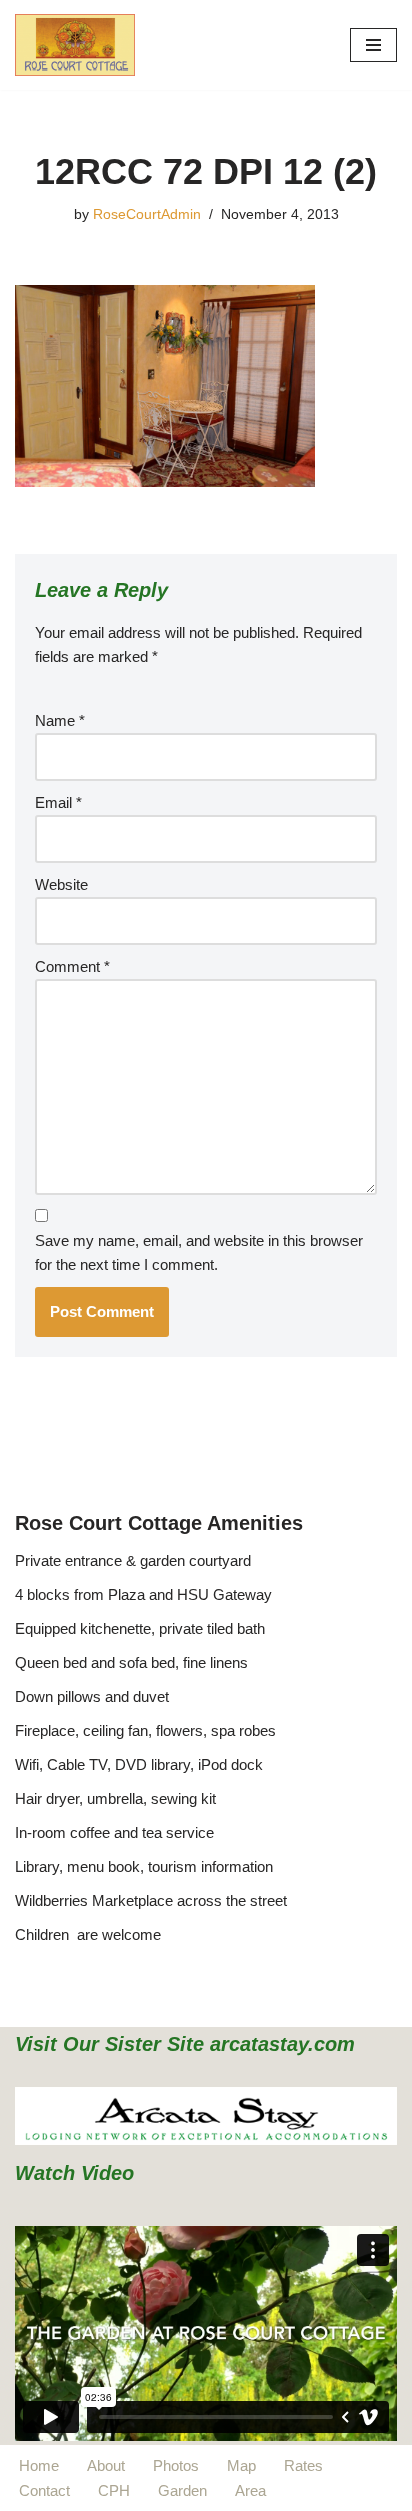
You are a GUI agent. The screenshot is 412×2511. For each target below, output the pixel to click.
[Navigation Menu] (373, 45)
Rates (303, 2465)
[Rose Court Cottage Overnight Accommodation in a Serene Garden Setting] (75, 45)
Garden (182, 2490)
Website (61, 884)
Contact (44, 2490)
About (106, 2465)
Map (241, 2465)
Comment (72, 966)
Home (39, 2465)
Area (250, 2490)
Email (58, 802)
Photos (176, 2465)
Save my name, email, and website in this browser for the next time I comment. (199, 1252)
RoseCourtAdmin (147, 214)
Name (60, 720)
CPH (114, 2490)
